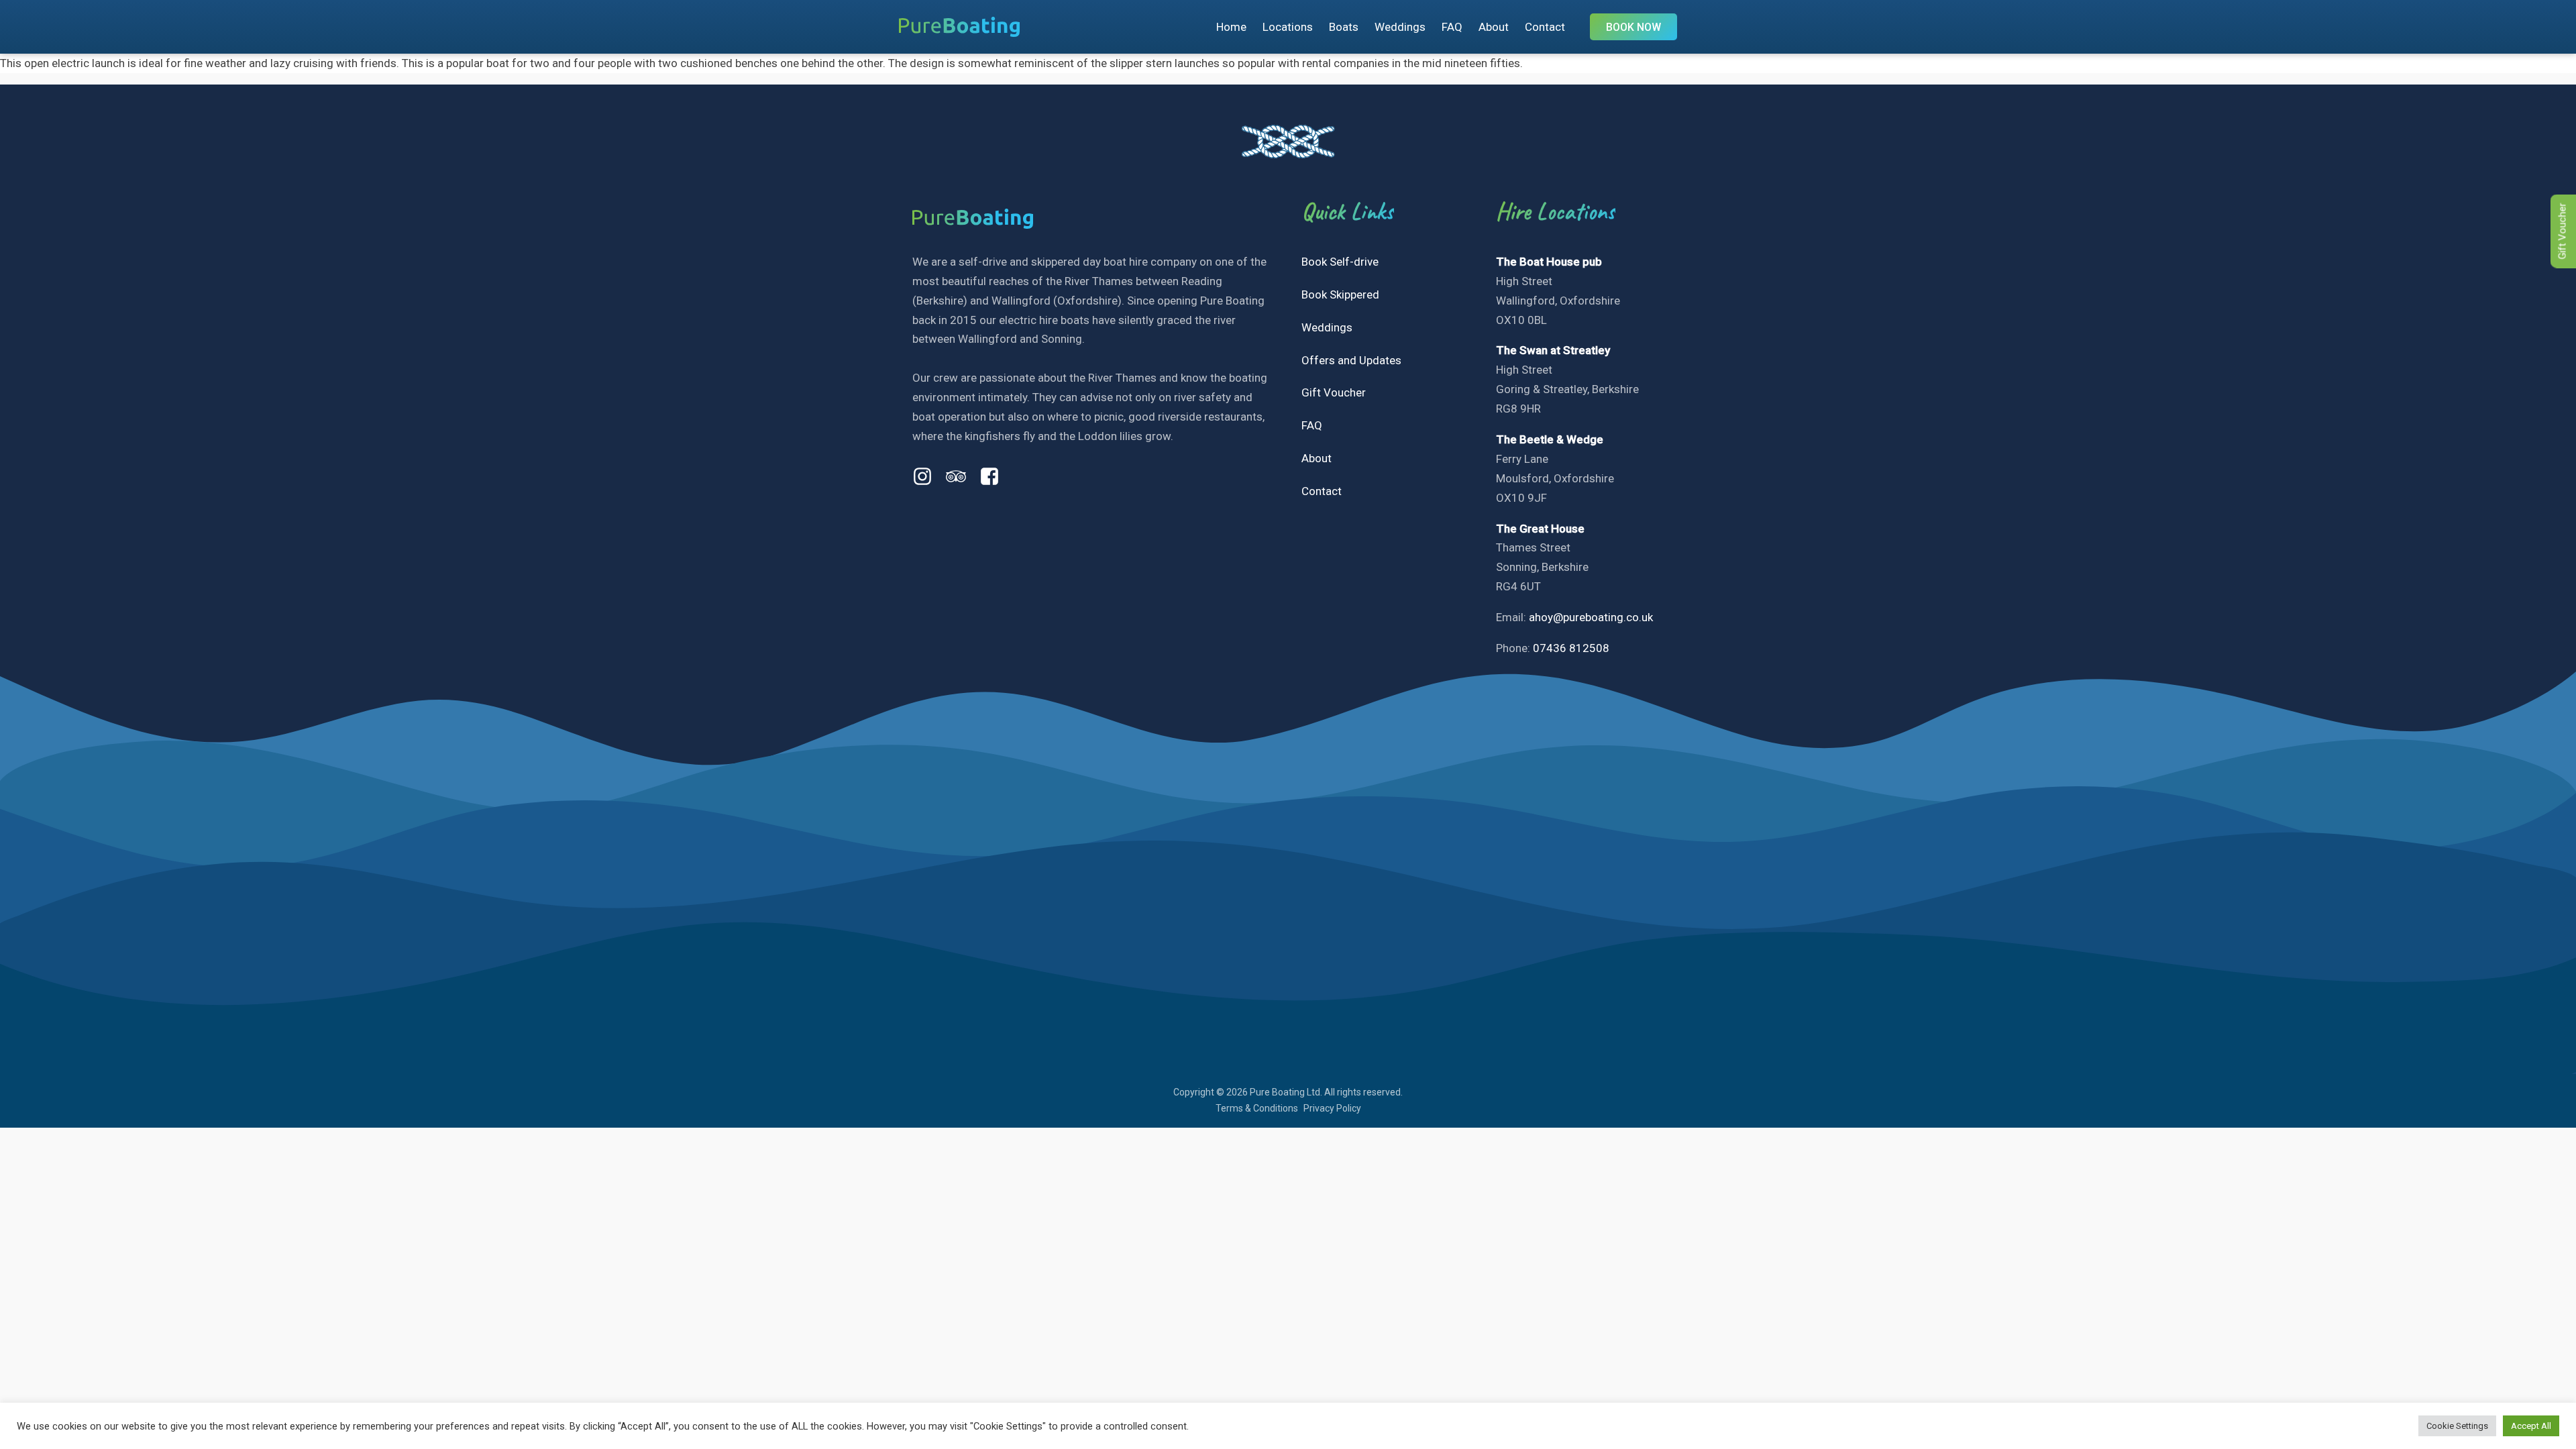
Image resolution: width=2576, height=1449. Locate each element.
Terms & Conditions (1257, 1108)
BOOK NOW (1633, 27)
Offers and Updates (1351, 360)
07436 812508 (1571, 648)
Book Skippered (1340, 294)
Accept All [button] (2531, 1426)
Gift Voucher (1334, 392)
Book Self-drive (1340, 262)
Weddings (1400, 27)
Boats (1344, 27)
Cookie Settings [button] (2457, 1426)
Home (1231, 27)
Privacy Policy (1332, 1108)
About (1494, 27)
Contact (1545, 27)
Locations (1288, 27)
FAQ (1452, 27)
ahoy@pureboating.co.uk (1591, 617)
